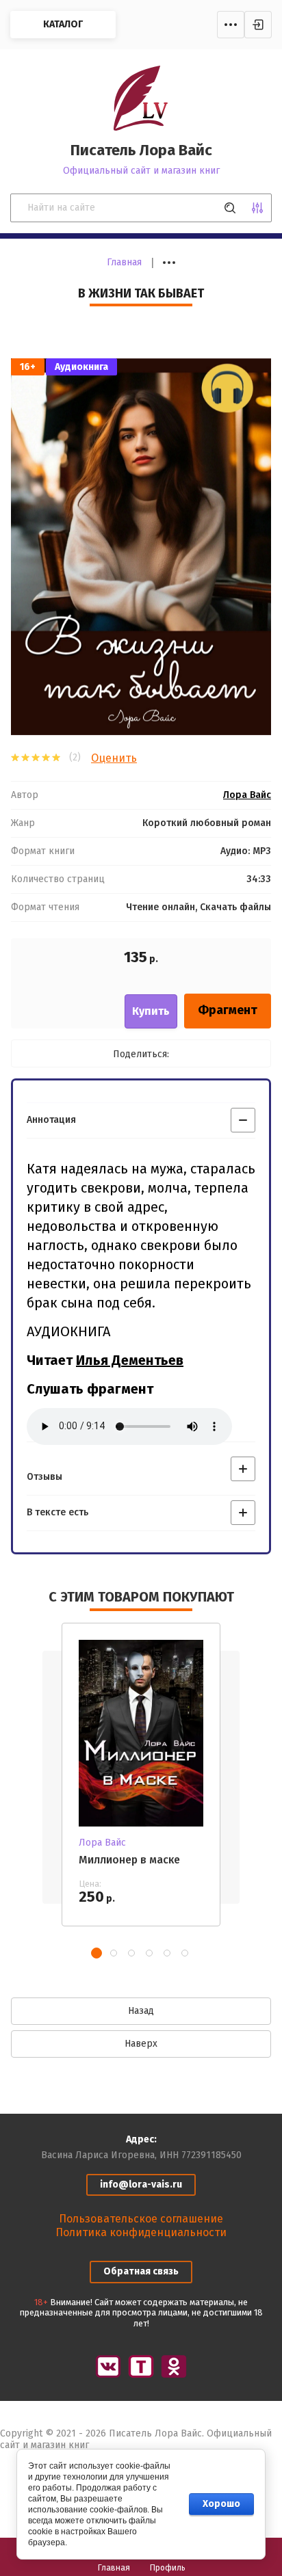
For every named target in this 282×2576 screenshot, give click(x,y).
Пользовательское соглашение (141, 2219)
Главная (124, 262)
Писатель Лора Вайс (141, 150)
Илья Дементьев (130, 1360)
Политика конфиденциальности (141, 2232)
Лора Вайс (247, 795)
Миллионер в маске (129, 1860)
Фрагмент (228, 1010)
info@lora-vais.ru (141, 2185)
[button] (97, 1953)
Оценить (114, 758)
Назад (141, 2011)
